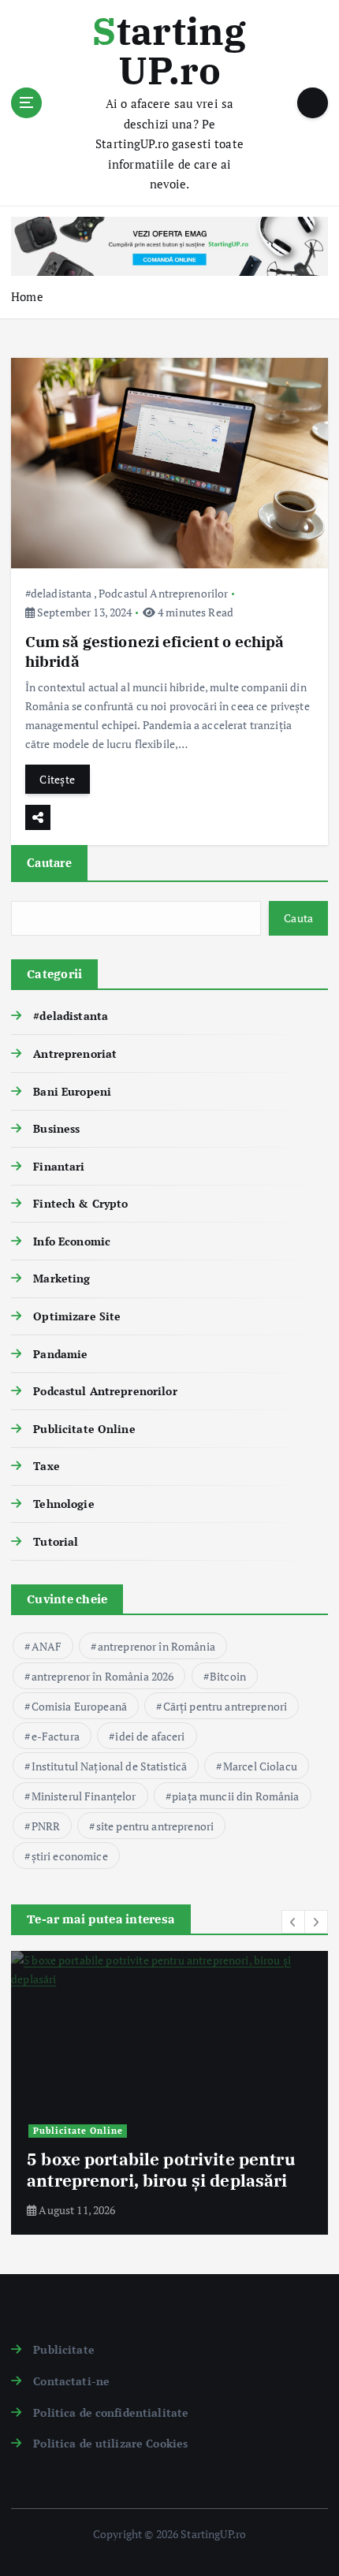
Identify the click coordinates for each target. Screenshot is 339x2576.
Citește (57, 779)
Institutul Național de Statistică (110, 1766)
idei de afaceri (150, 1736)
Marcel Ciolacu (260, 1766)
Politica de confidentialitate (111, 2412)
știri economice (70, 1856)
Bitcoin (228, 1676)
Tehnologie (63, 1504)
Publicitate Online (84, 1429)
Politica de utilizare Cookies (110, 2443)
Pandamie (60, 1354)
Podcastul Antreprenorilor (164, 593)
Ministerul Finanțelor (84, 1796)
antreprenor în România (156, 1646)
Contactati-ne (71, 2381)
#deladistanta (59, 593)
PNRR (46, 1826)
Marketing (61, 1278)
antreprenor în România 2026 (103, 1676)
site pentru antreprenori (155, 1826)
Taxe (47, 1466)
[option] (169, 2093)
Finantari (59, 1166)
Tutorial (56, 1541)
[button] (293, 1922)
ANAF (47, 1646)
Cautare (49, 862)
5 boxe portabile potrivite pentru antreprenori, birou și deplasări (161, 2169)
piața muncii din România (235, 1796)
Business (56, 1128)
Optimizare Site (77, 1316)
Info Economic (72, 1241)
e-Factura (56, 1736)
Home (27, 296)
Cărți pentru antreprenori (225, 1706)
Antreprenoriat (75, 1053)
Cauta (298, 918)
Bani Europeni (72, 1091)
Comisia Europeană (79, 1706)
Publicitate (64, 2349)
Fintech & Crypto (80, 1203)
